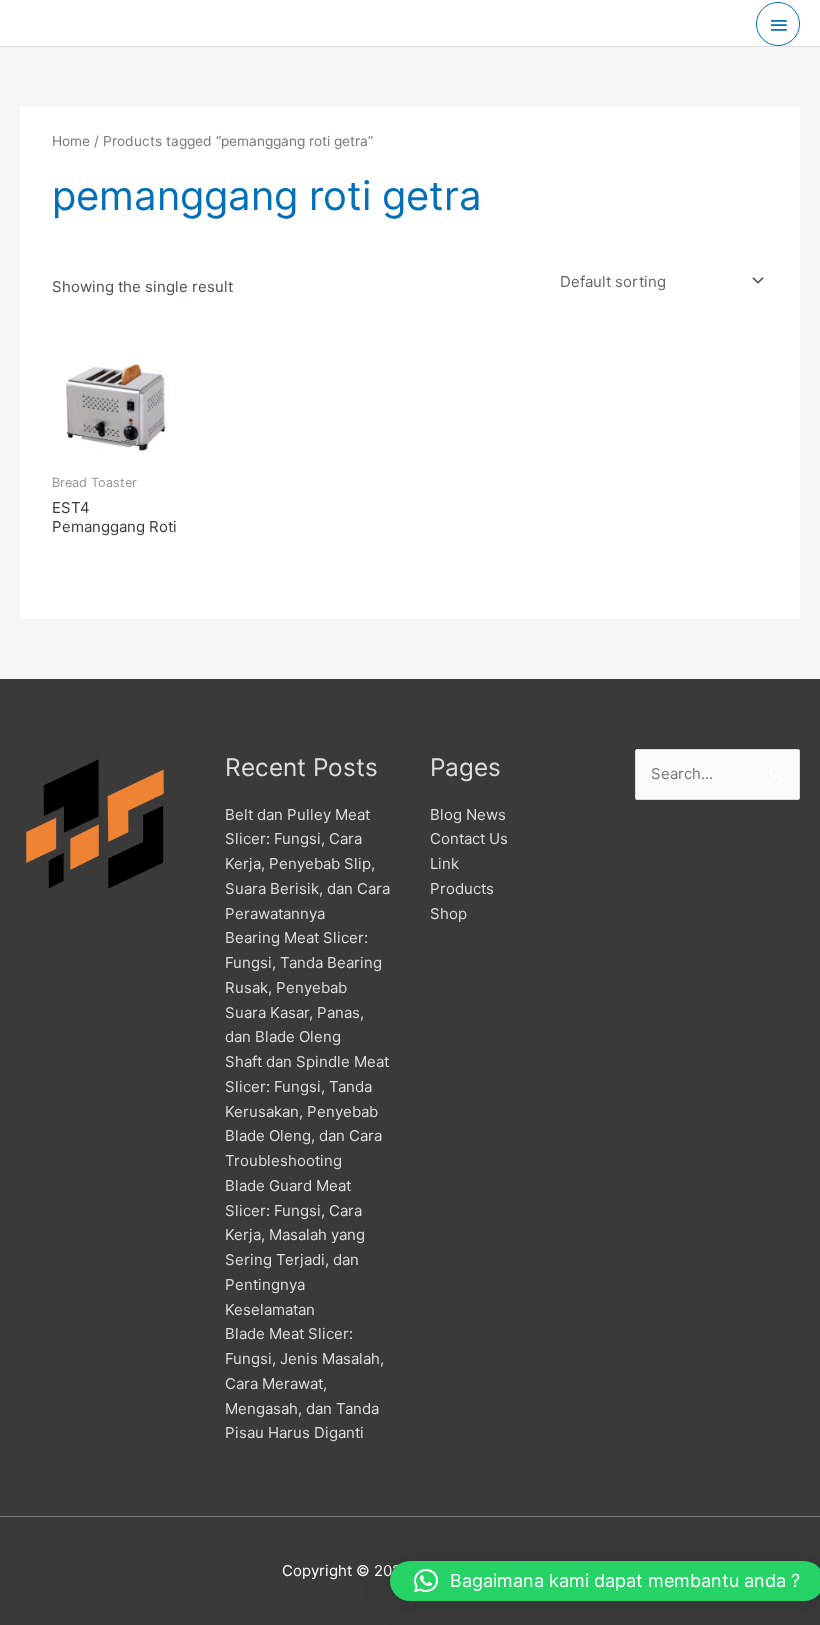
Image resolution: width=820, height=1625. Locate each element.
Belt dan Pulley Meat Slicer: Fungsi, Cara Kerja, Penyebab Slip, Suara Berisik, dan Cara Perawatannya (307, 864)
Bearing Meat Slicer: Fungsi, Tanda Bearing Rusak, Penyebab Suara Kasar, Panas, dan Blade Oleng (303, 987)
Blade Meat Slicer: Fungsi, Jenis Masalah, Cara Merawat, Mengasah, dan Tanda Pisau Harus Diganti (304, 1383)
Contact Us (469, 838)
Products (462, 888)
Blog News (468, 814)
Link (444, 863)
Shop (448, 913)
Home (71, 141)
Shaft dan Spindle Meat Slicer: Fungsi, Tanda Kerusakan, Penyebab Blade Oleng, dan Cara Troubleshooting (307, 1111)
